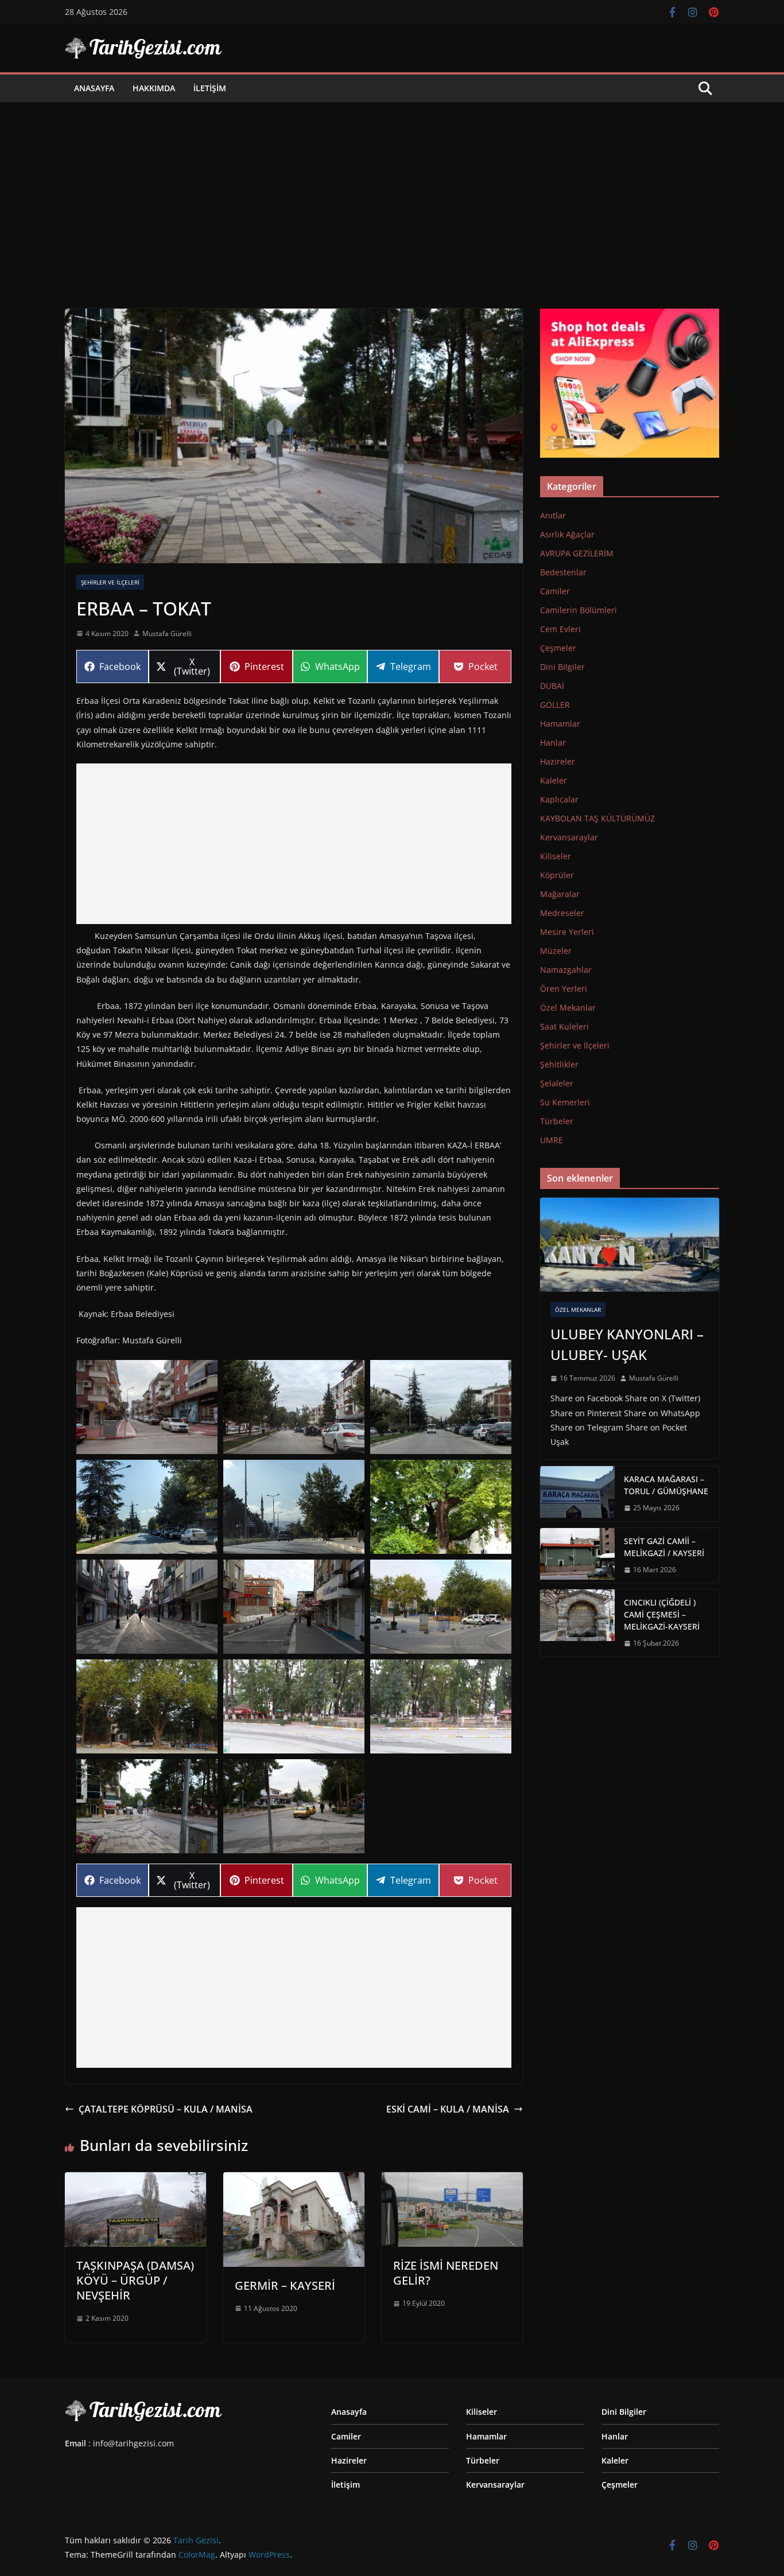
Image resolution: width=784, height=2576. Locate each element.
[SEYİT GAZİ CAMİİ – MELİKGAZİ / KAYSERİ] (577, 1556)
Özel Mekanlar (568, 1008)
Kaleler (554, 780)
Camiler (555, 591)
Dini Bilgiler (562, 667)
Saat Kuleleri (564, 1026)
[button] (147, 1407)
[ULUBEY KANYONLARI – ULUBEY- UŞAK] (630, 1245)
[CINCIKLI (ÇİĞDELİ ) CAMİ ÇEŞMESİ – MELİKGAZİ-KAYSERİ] (577, 1623)
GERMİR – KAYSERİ (285, 2285)
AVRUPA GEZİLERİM (577, 553)
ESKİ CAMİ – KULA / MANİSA (448, 2109)
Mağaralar (560, 894)
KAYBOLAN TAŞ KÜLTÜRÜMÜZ (597, 818)
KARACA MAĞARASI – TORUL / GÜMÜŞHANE (666, 1485)
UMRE (552, 1140)
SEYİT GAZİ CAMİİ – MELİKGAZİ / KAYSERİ (664, 1547)
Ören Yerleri (564, 989)
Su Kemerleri (565, 1102)
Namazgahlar (566, 970)
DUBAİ (552, 686)
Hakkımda (154, 88)
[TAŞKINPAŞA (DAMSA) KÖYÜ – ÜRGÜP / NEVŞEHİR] (135, 2180)
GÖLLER (555, 705)
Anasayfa (94, 88)
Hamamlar (560, 724)
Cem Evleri (560, 629)
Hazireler (558, 761)
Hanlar (553, 743)
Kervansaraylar (569, 837)
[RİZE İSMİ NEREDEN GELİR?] (452, 2180)
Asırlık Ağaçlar (567, 534)
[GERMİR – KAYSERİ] (294, 2180)
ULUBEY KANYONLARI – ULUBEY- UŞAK (627, 1344)
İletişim (210, 88)
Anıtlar (553, 515)
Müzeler (556, 951)
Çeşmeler (558, 648)
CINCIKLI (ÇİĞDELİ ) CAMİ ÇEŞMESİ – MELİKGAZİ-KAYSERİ (662, 1614)
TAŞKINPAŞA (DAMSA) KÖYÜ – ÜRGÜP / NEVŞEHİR (135, 2280)
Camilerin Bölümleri (579, 610)
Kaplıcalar (559, 799)
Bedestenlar (563, 572)
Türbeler (557, 1121)
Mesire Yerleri (567, 932)
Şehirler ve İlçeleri (110, 582)
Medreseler (562, 913)
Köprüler (557, 875)
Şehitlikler (559, 1064)
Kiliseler (556, 856)
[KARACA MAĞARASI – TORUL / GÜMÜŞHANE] (577, 1494)
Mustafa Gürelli (167, 634)
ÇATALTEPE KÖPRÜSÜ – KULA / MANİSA (166, 2109)
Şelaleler (557, 1083)
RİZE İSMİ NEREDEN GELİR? (446, 2273)
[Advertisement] (392, 188)
